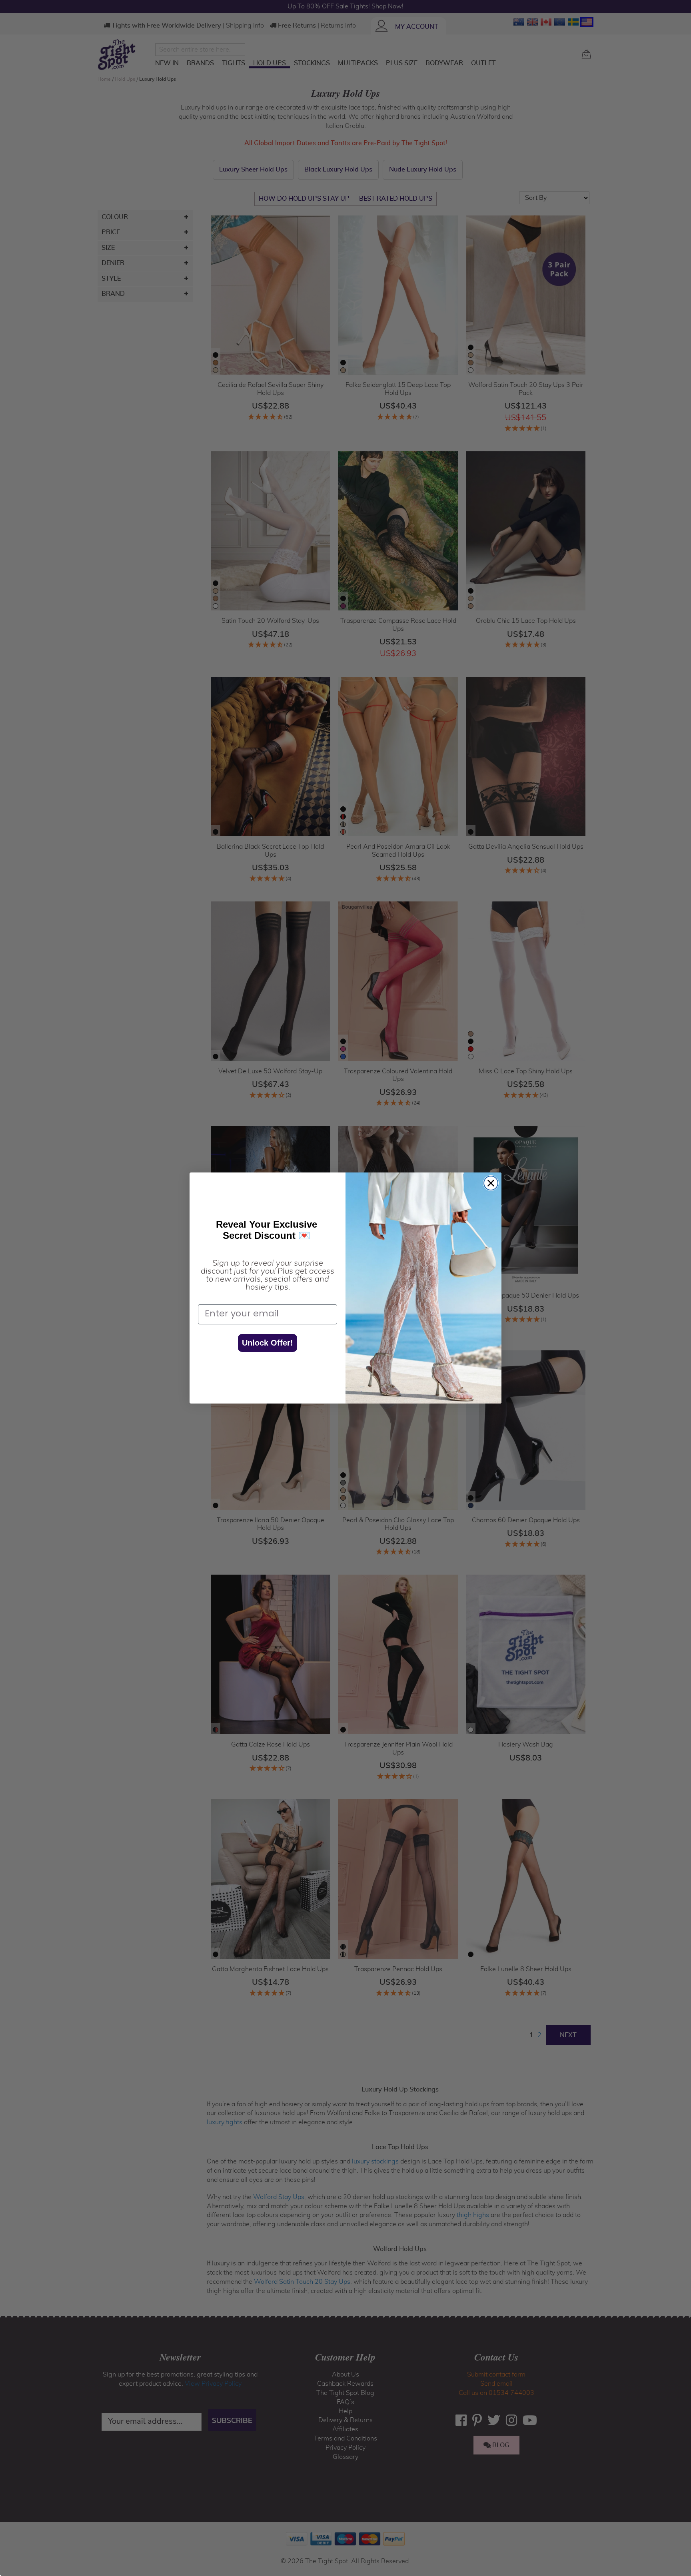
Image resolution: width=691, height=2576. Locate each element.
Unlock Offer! (268, 1343)
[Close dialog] (491, 1183)
